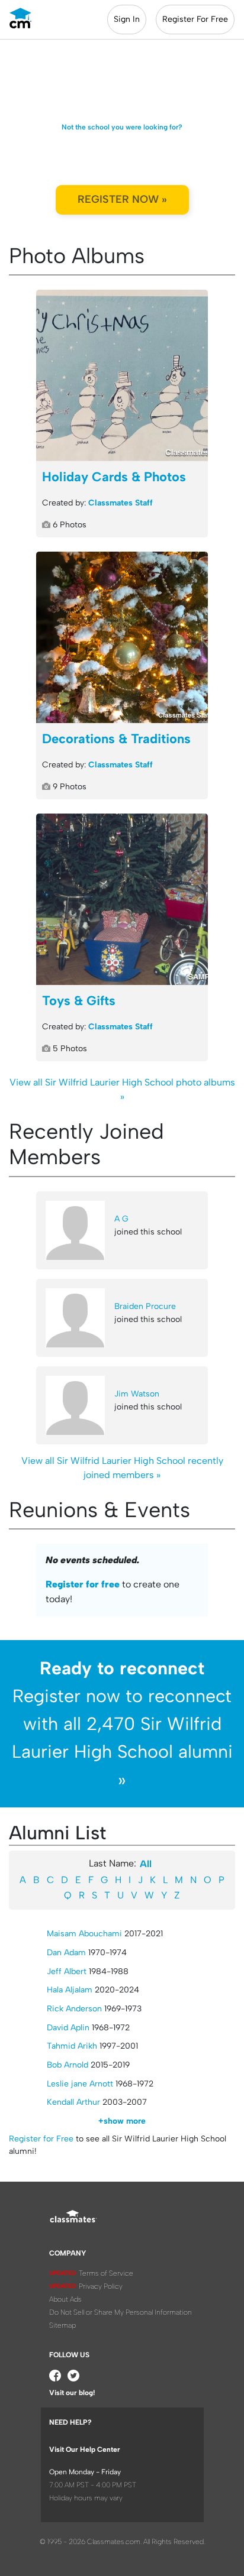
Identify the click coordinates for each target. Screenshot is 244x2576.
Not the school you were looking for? (122, 127)
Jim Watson (137, 1394)
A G (121, 1219)
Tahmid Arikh (72, 2046)
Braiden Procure (145, 1306)
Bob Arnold (68, 2065)
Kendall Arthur (73, 2102)
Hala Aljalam (70, 1990)
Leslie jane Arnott (80, 2084)
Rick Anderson (74, 2009)
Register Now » (122, 199)
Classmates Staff (121, 503)
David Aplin (68, 2028)
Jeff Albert (67, 1971)
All (146, 1864)
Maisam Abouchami (84, 1934)
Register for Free (41, 2139)
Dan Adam (66, 1953)
